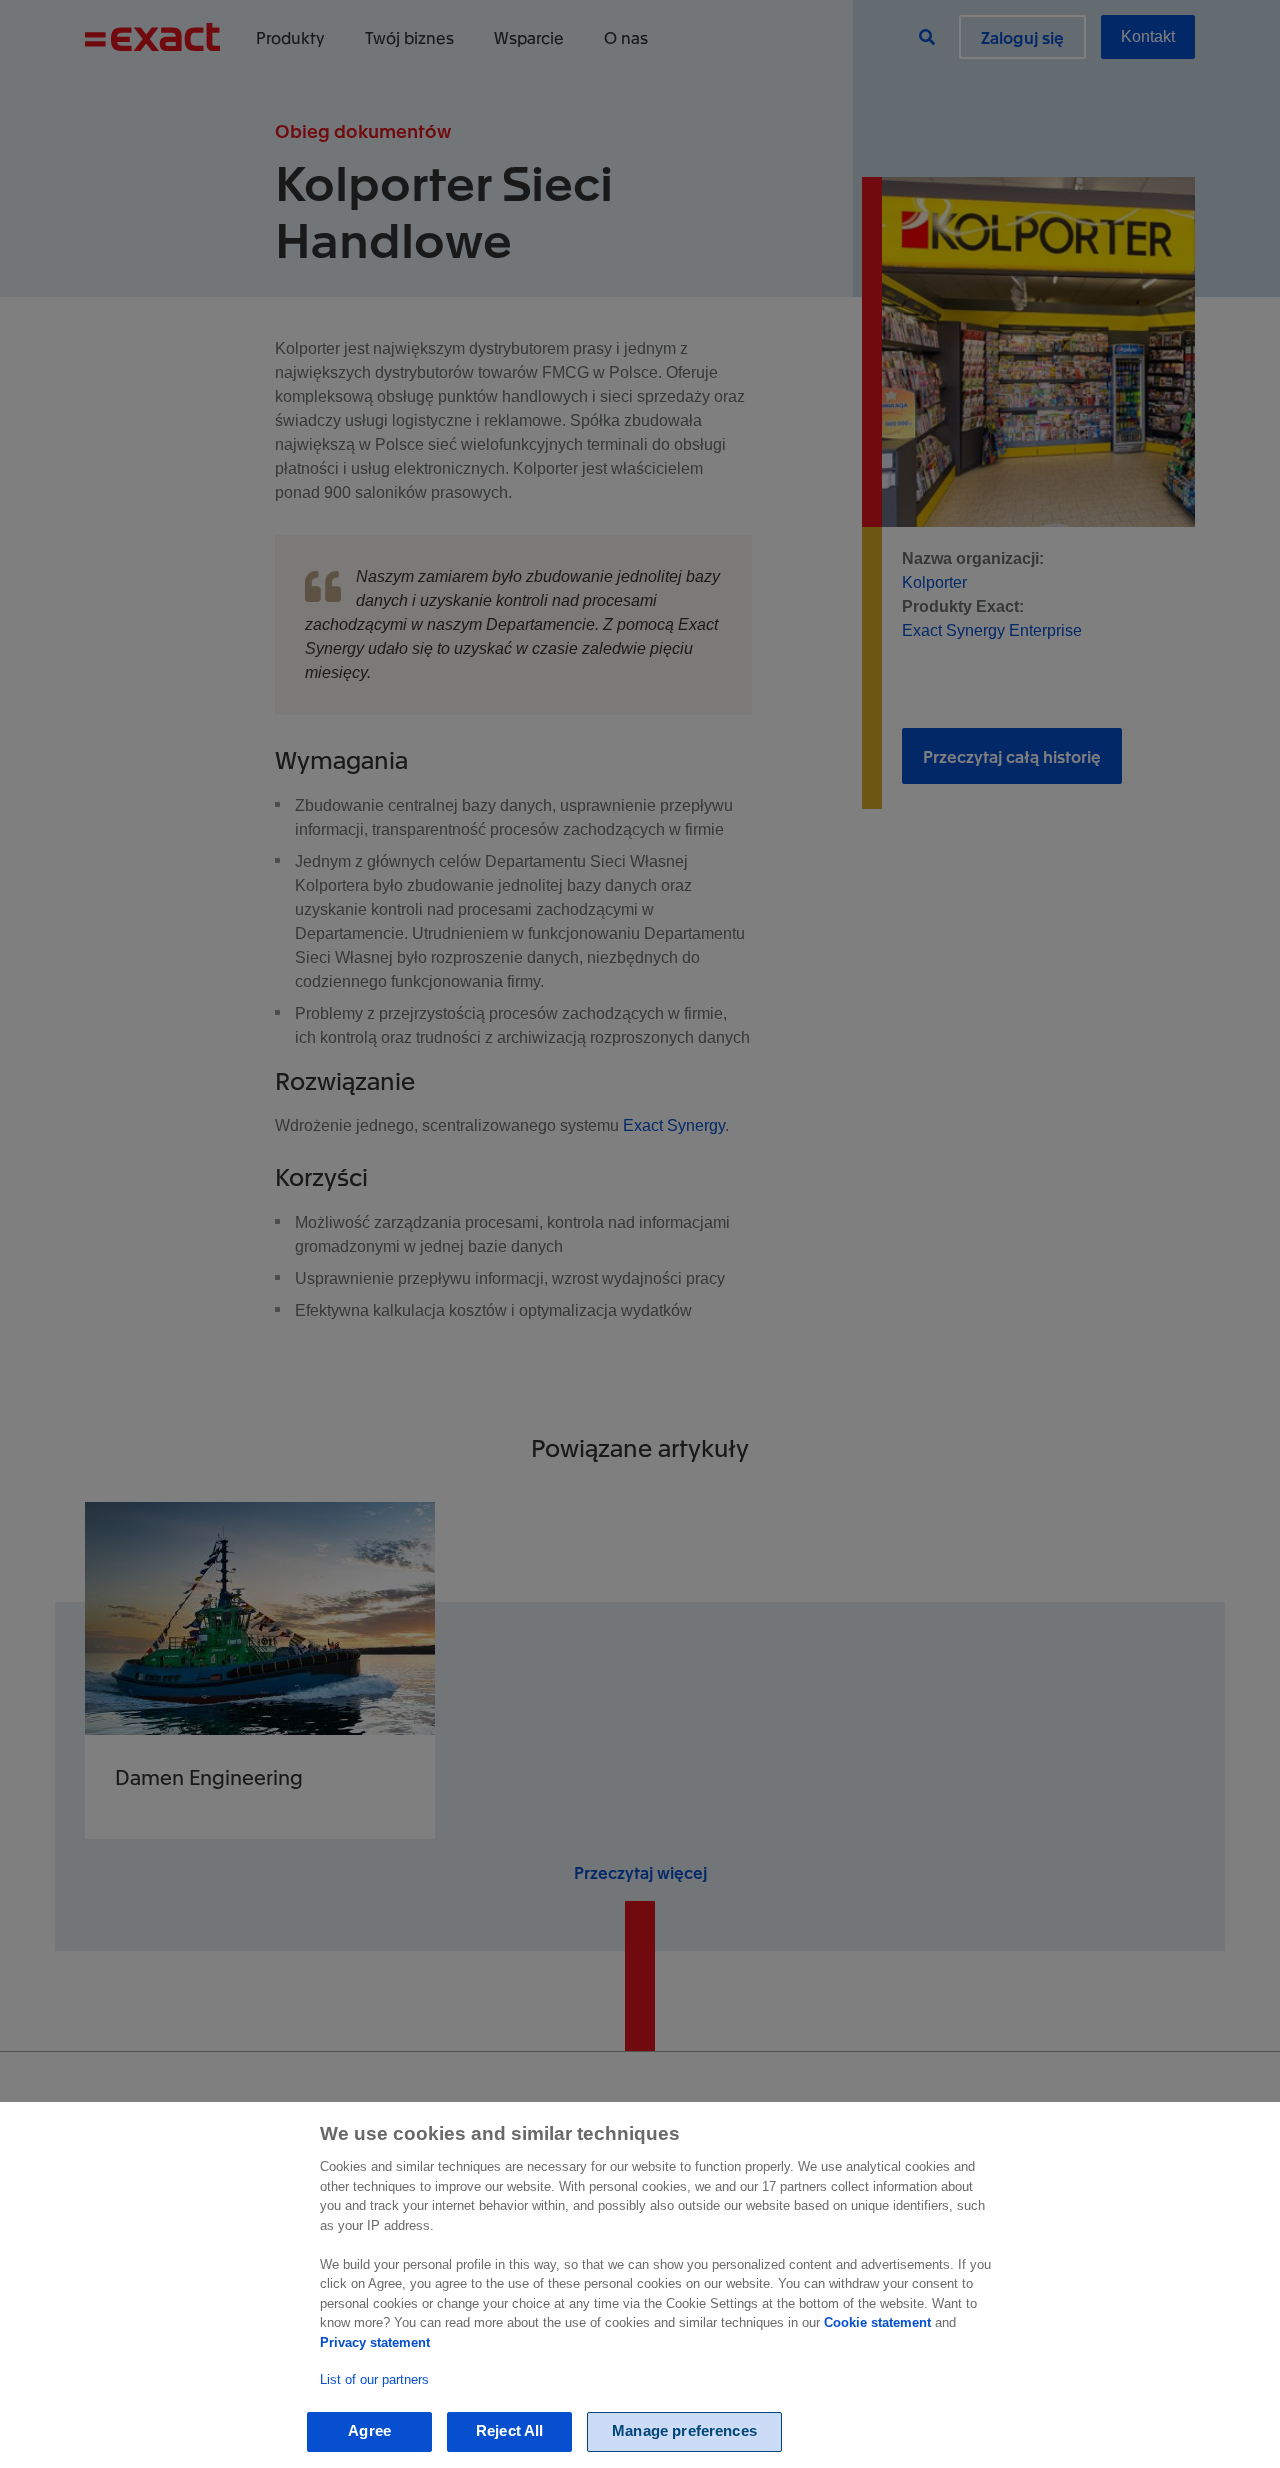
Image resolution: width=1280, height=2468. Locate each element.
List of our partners (374, 2379)
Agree (369, 2431)
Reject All (510, 2431)
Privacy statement (375, 2342)
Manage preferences (684, 2431)
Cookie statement (877, 2322)
